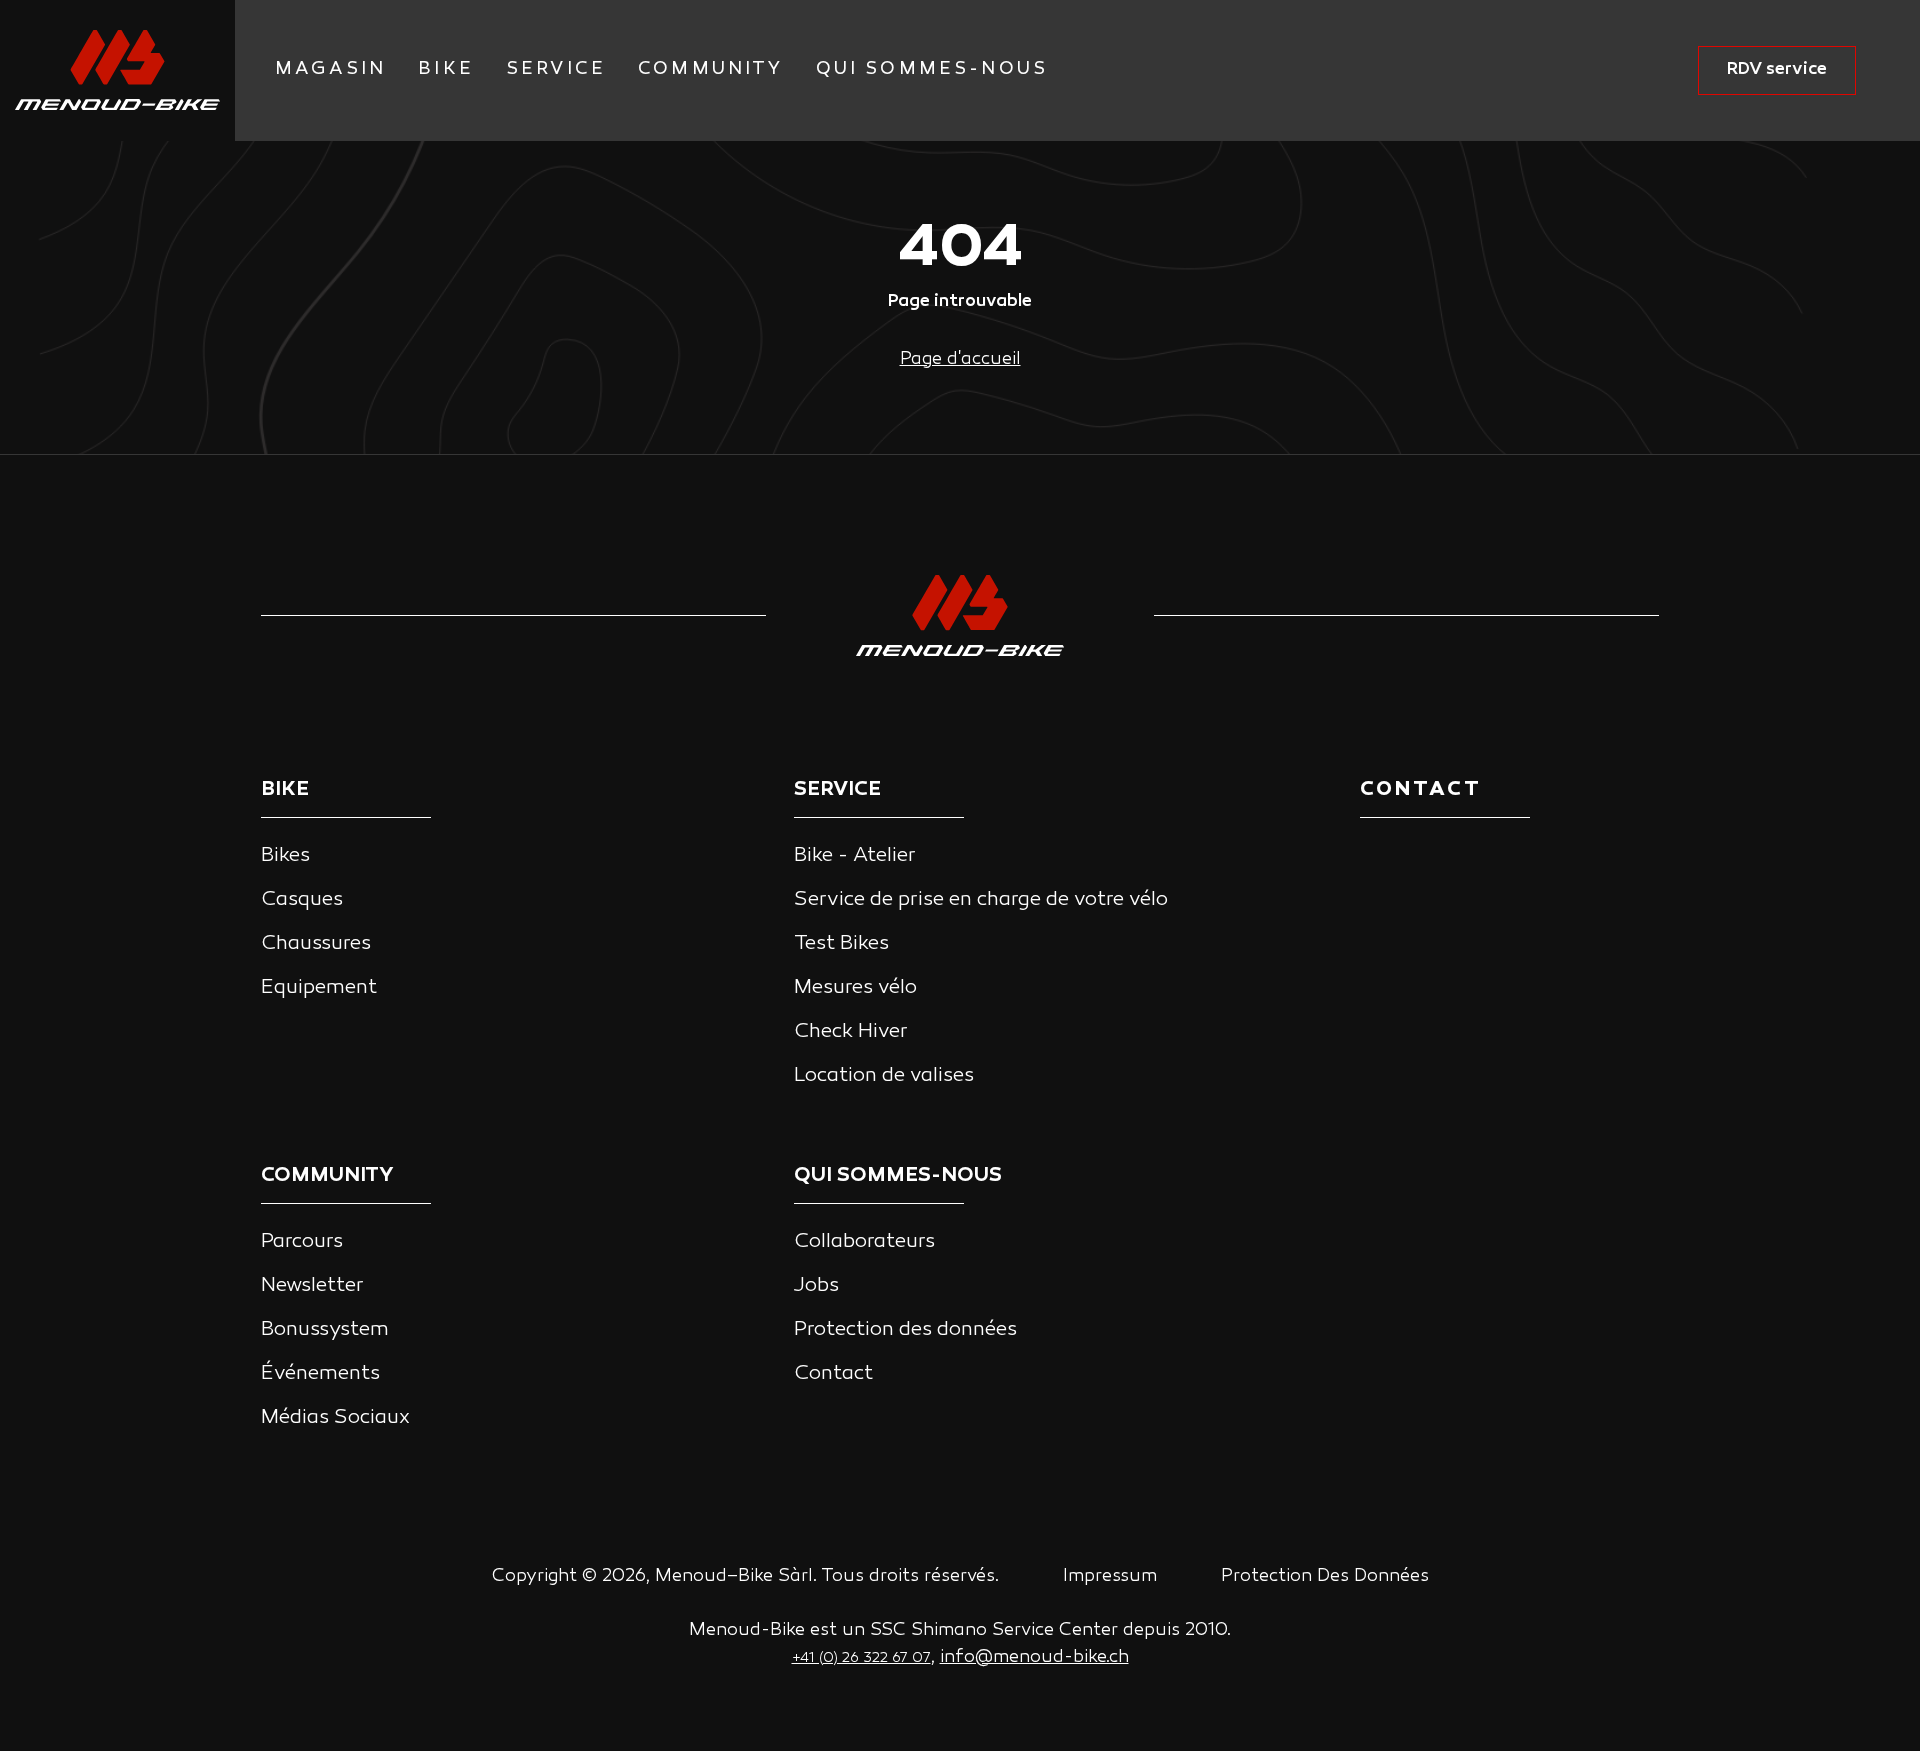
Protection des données (905, 1330)
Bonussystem (325, 1330)
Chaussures (316, 944)
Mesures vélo (855, 988)
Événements (320, 1374)
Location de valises (884, 1076)
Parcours (302, 1242)
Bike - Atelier (855, 856)
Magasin (330, 69)
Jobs (816, 1286)
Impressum (1110, 1576)
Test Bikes (841, 944)
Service (556, 69)
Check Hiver (851, 1032)
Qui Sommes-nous (932, 69)
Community (711, 69)
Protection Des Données (1325, 1576)
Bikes (285, 856)
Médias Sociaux (335, 1418)
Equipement (319, 988)
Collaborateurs (864, 1242)
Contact (833, 1374)
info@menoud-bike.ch (1034, 1657)
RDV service (1777, 69)
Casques (302, 900)
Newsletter (312, 1286)
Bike (446, 69)
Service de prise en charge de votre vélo (981, 900)
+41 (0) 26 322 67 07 (861, 1658)
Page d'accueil (960, 359)
